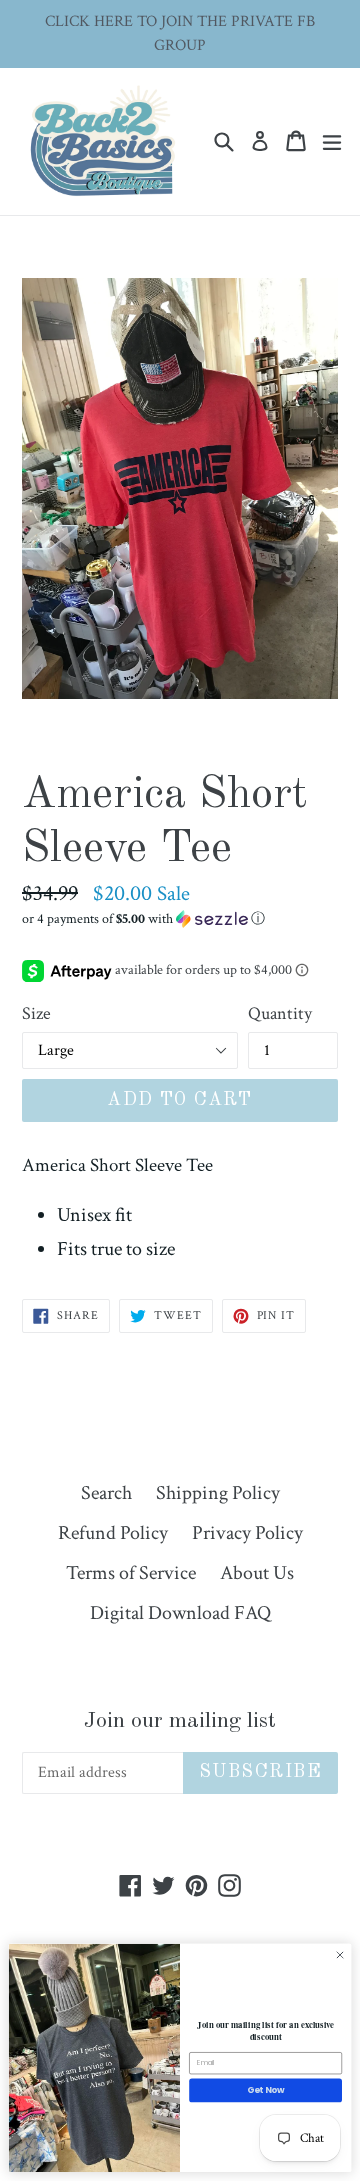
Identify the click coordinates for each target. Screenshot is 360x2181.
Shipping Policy (218, 1493)
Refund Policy (113, 1533)
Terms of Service (131, 1573)
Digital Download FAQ (180, 1613)
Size (36, 1013)
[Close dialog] (339, 1955)
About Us (257, 1573)
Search (106, 1493)
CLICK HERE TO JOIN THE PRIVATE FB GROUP (180, 33)
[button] (180, 919)
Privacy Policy (247, 1533)
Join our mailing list (180, 1721)
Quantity (280, 1013)
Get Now (266, 2090)
